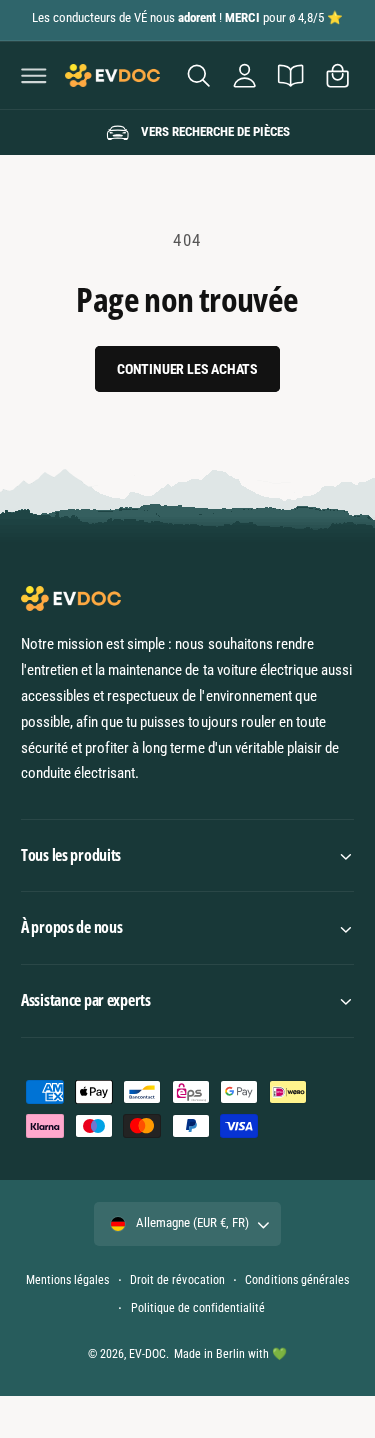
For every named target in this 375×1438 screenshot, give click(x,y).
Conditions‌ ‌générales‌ (296, 1280)
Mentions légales (67, 1280)
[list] (187, 133)
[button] (34, 75)
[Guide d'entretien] (291, 75)
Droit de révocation (177, 1280)
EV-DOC (147, 1354)
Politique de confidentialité (198, 1308)
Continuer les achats (187, 369)
